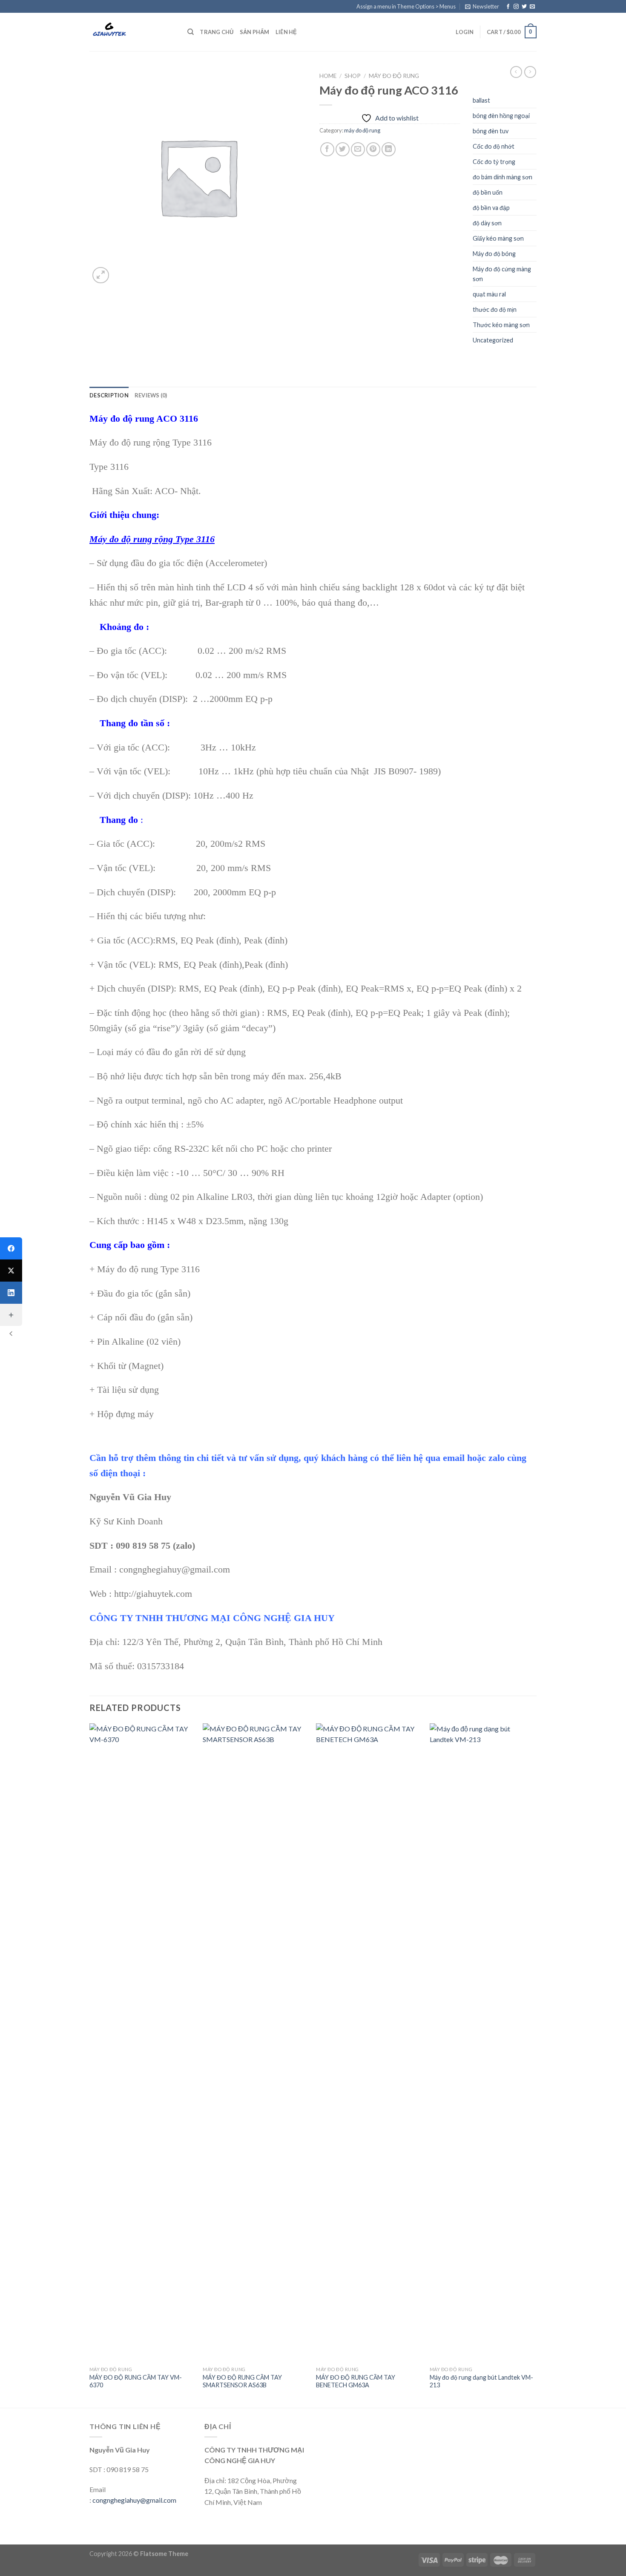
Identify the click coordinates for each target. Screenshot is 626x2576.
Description (109, 395)
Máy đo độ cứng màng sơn (502, 274)
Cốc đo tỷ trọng (494, 162)
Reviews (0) (151, 395)
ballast (481, 100)
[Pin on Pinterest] (373, 149)
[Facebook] (11, 1248)
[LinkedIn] (11, 1293)
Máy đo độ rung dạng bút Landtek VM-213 (481, 2381)
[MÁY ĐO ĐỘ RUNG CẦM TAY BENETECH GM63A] (369, 2043)
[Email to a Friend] (358, 149)
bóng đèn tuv (491, 131)
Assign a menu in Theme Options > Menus (406, 6)
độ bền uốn (488, 192)
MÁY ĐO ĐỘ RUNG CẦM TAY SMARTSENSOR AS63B (242, 2381)
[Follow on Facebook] (508, 7)
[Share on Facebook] (327, 149)
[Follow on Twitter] (524, 7)
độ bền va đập (491, 208)
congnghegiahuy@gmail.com (134, 2500)
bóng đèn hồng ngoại (501, 116)
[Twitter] (11, 1271)
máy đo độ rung (394, 76)
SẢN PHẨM (255, 32)
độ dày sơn (487, 223)
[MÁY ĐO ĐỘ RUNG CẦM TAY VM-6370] (142, 2043)
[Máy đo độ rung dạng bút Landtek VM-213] (482, 2043)
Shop (353, 76)
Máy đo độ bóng (494, 254)
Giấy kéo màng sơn (498, 238)
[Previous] (90, 2065)
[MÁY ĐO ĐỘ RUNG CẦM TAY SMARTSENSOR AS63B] (255, 2043)
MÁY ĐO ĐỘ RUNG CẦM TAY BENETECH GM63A (356, 2381)
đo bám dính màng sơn (503, 177)
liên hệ (286, 32)
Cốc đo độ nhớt (494, 146)
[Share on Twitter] (343, 149)
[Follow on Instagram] (516, 7)
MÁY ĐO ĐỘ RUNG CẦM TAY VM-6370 (136, 2381)
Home (328, 76)
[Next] (534, 2065)
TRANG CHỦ (217, 32)
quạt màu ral (489, 294)
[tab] (109, 395)
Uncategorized (493, 340)
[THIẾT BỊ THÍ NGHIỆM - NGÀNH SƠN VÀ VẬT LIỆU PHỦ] (132, 32)
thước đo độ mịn (495, 309)
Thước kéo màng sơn (501, 325)
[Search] (191, 32)
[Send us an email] (532, 7)
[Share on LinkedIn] (389, 149)
